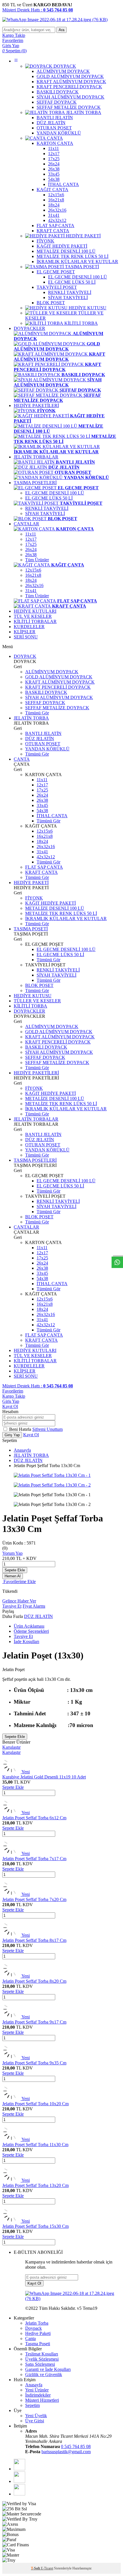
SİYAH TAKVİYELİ (45, 513)
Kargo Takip (14, 1396)
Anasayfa (22, 1450)
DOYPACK (25, 656)
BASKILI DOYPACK (46, 692)
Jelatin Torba (37, 2323)
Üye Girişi (35, 2421)
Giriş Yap (11, 1401)
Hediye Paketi (38, 2333)
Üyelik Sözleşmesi (42, 2359)
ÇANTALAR (26, 524)
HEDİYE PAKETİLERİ (36, 405)
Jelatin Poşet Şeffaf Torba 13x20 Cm (35, 2185)
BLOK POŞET (39, 985)
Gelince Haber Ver (19, 1601)
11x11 (31, 534)
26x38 (31, 555)
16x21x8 (33, 575)
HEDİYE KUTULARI (35, 611)
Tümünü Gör (37, 713)
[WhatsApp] (19, 2469)
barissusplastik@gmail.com (66, 2452)
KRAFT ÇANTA (41, 872)
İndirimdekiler (38, 2395)
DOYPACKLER (29, 328)
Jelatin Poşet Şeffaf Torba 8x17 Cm (34, 1940)
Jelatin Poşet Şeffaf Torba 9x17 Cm (34, 2022)
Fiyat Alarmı (34, 1606)
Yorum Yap (12, 1553)
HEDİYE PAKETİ (31, 883)
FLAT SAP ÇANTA (44, 867)
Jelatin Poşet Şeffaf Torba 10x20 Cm (35, 2104)
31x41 (31, 591)
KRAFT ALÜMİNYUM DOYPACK (60, 682)
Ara (61, 30)
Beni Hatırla (21, 1429)
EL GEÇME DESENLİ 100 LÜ (55, 493)
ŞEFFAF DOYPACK (45, 703)
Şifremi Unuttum (47, 1429)
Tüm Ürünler (37, 560)
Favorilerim (13, 1391)
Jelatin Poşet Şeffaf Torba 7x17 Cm (34, 1859)
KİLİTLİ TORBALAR (35, 621)
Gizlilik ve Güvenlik (44, 2374)
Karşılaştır (11, 1747)
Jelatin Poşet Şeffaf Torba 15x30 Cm (35, 2226)
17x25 (31, 544)
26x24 (31, 549)
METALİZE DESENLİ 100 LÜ (55, 908)
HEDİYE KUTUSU (33, 996)
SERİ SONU (26, 637)
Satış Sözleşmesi (40, 2364)
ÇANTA (22, 759)
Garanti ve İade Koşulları (48, 2369)
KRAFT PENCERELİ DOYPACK (58, 687)
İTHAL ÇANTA (52, 816)
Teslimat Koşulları (42, 2354)
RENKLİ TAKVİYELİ (47, 508)
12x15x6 (33, 570)
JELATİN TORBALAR (36, 457)
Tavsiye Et (12, 1606)
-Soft (36, 2568)
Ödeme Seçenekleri (31, 1631)
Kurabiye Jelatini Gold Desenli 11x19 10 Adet (44, 1777)
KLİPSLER (25, 632)
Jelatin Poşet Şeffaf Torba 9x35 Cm (34, 2063)
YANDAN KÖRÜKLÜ (47, 749)
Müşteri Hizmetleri (42, 2400)
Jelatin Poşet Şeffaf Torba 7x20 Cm (34, 1899)
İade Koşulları (26, 1641)
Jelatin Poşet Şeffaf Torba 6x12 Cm (34, 1818)
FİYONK (34, 898)
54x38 (42, 811)
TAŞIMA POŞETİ (31, 929)
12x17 (31, 539)
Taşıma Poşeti (38, 2344)
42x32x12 (46, 857)
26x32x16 (34, 585)
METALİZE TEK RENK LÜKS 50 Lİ (61, 913)
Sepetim (32, 2405)
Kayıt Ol (10, 1406)
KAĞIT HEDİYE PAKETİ (50, 903)
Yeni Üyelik (36, 2416)
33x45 (42, 805)
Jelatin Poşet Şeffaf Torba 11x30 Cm (35, 2145)
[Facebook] (19, 2481)
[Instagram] (19, 2494)
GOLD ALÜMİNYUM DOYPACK (59, 677)
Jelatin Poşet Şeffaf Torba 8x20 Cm (34, 1981)
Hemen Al (13, 1576)
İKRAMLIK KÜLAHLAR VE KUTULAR (66, 919)
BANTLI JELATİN (43, 733)
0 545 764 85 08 (76, 2446)
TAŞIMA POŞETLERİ (35, 483)
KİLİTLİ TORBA (30, 1006)
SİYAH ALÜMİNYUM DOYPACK (59, 697)
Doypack (33, 2328)
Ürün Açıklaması (29, 1626)
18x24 (31, 580)
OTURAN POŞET (43, 744)
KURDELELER (29, 627)
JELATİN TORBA (31, 718)
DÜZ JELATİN (40, 739)
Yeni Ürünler (37, 2390)
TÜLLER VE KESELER (37, 1001)
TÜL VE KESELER (33, 616)
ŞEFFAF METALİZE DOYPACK (57, 708)
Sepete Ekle (15, 1570)
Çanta (30, 2338)
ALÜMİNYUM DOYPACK (52, 672)
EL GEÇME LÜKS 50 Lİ (49, 498)
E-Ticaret (47, 2568)
